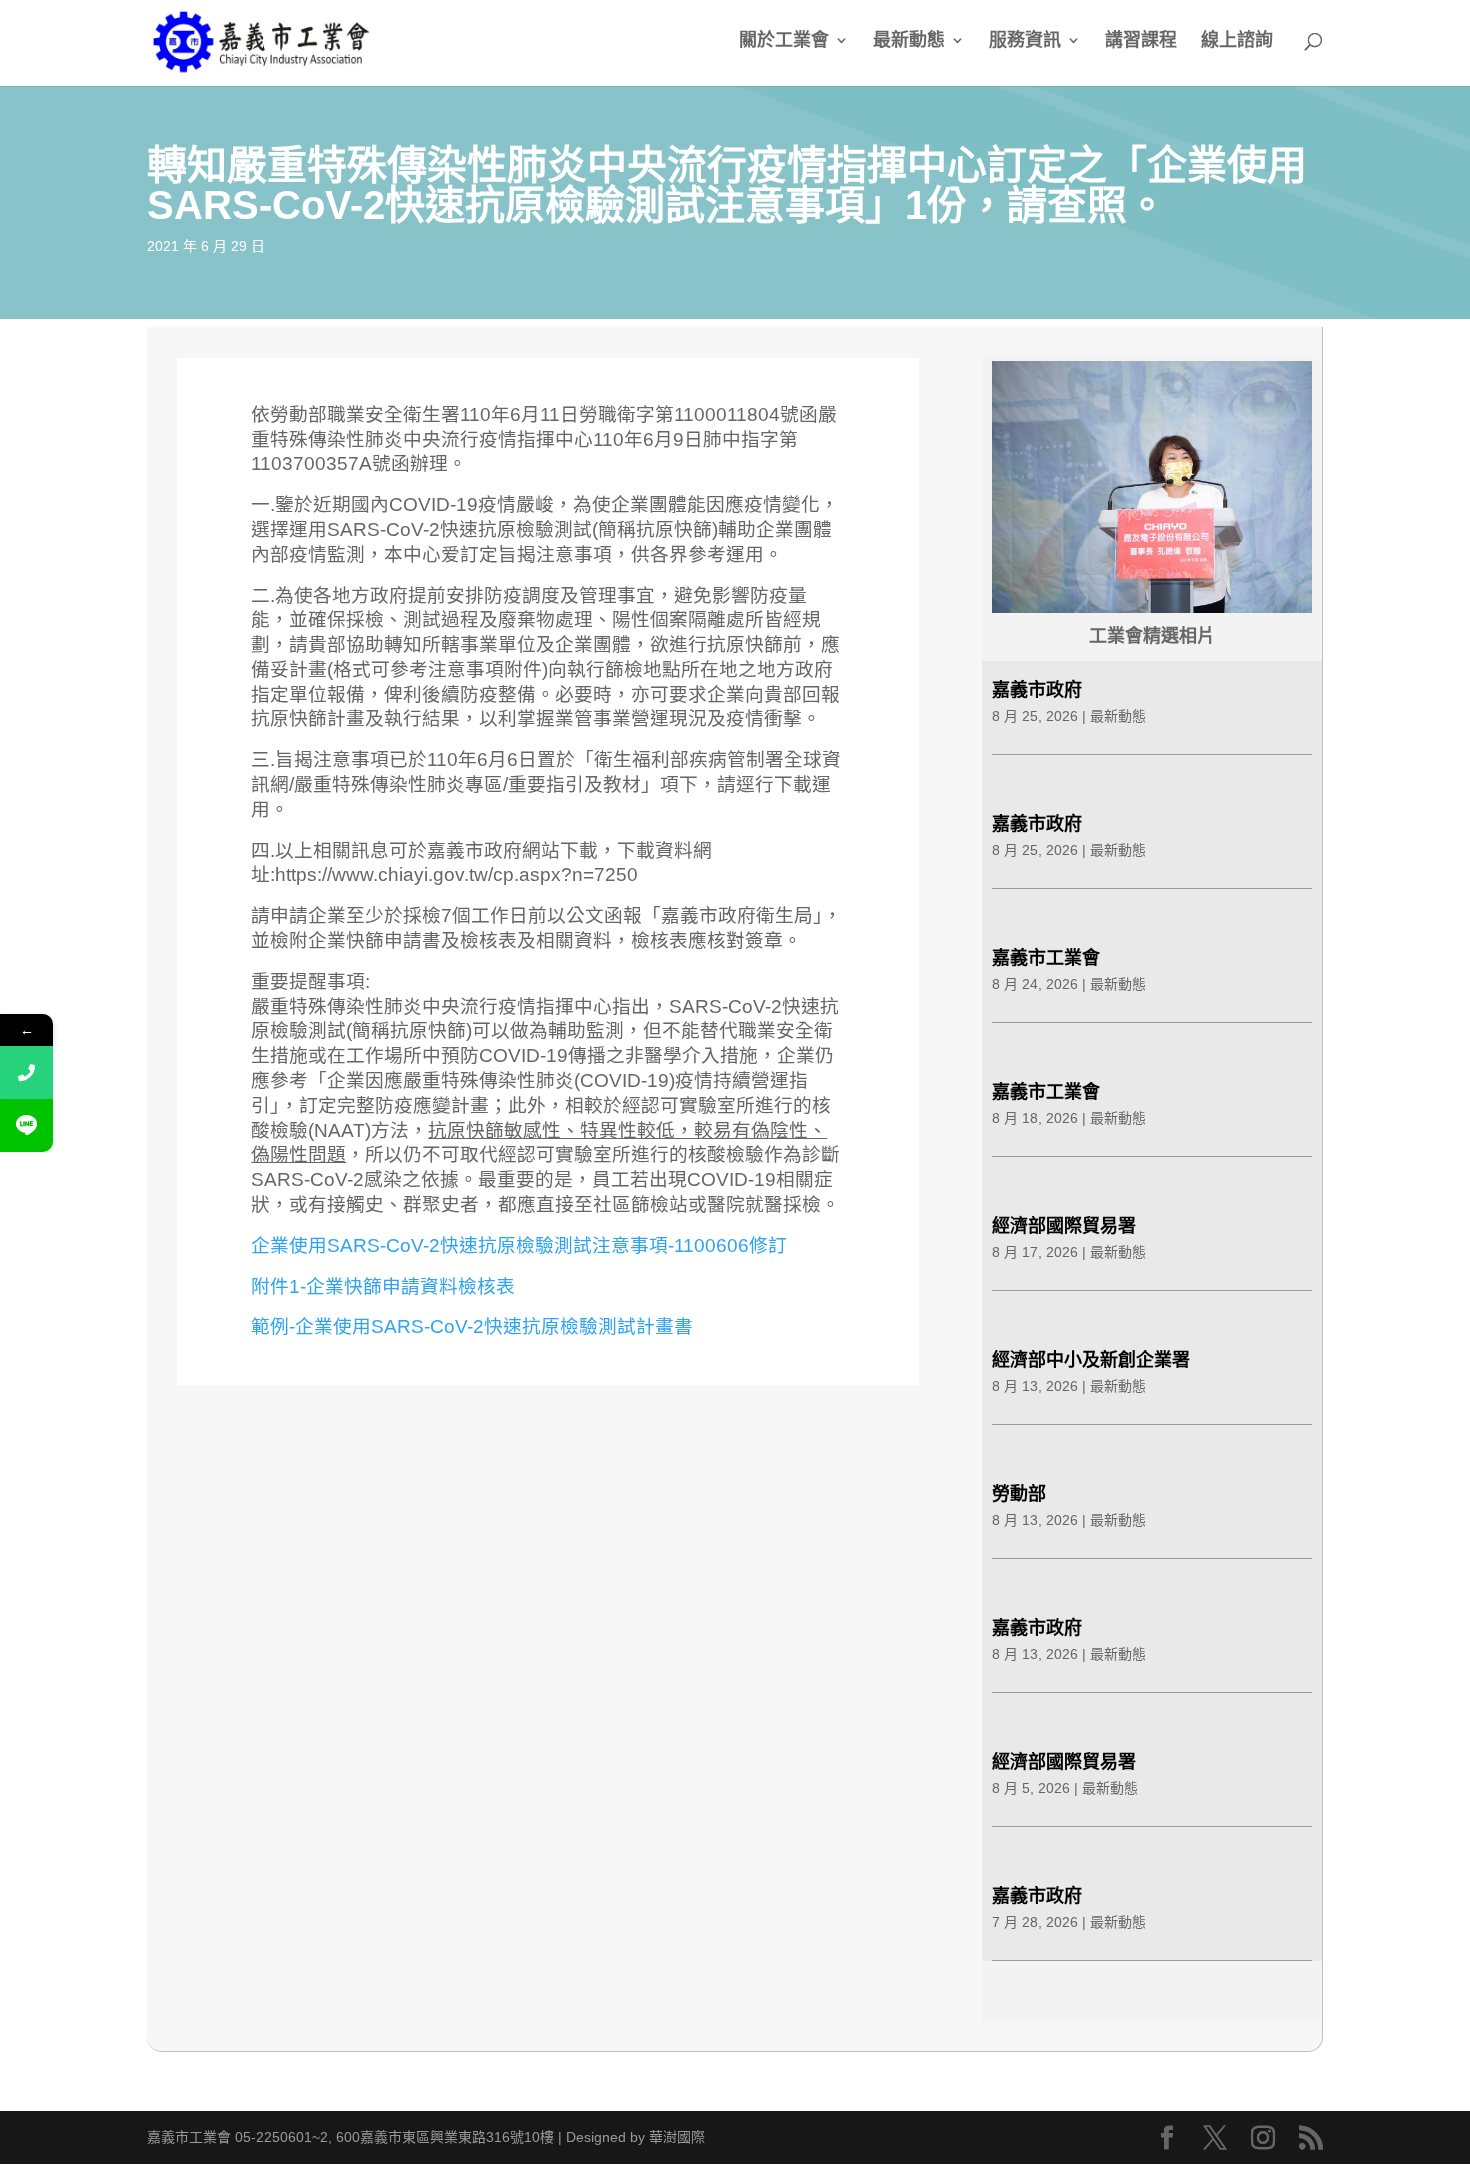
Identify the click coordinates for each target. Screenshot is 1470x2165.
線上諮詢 (1237, 41)
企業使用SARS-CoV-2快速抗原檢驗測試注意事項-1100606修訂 (519, 1245)
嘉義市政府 (1037, 690)
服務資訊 (1025, 41)
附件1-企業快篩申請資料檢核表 (383, 1286)
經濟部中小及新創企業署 (1091, 1360)
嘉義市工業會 (1046, 958)
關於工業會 (784, 41)
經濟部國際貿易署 (1064, 1226)
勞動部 (1019, 1494)
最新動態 (909, 41)
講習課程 (1141, 41)
